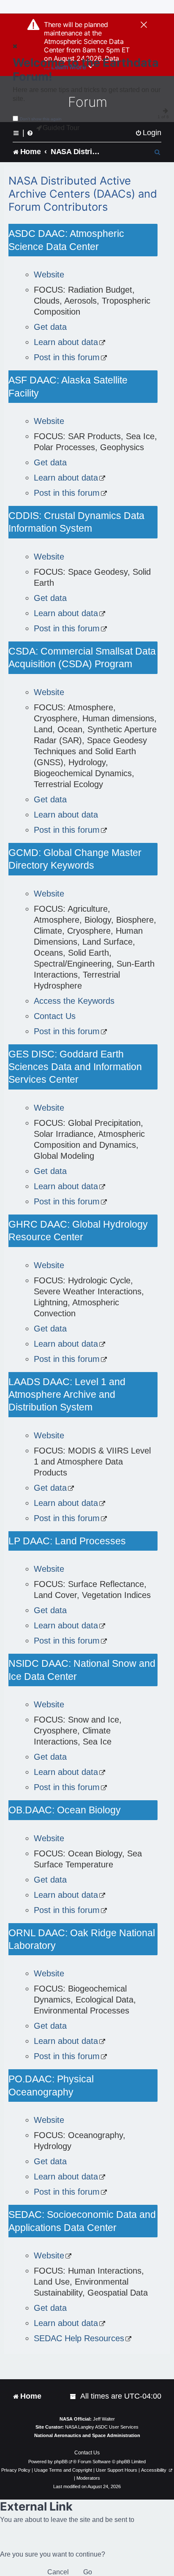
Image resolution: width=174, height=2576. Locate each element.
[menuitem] (148, 133)
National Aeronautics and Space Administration (87, 2435)
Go (88, 2572)
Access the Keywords (74, 1001)
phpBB (61, 2462)
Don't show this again (41, 119)
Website (49, 274)
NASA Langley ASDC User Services (102, 2427)
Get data (50, 327)
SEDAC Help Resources (79, 2338)
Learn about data (66, 342)
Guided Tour (61, 128)
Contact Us (55, 1016)
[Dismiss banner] (144, 25)
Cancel (58, 2572)
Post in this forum (67, 357)
